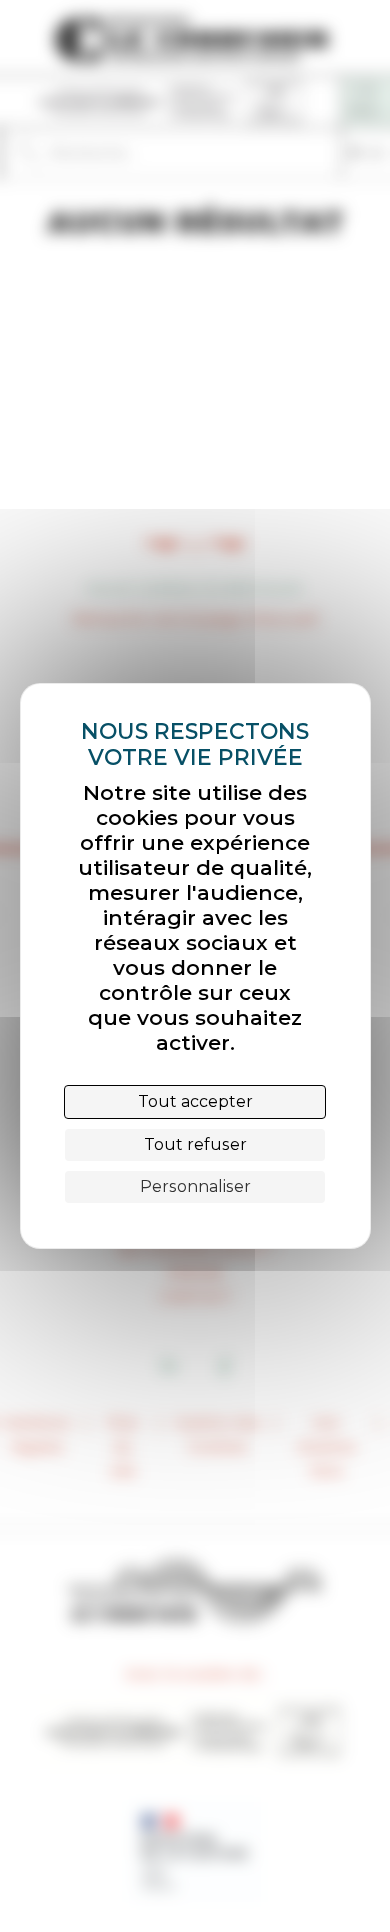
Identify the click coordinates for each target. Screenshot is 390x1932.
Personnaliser (195, 1186)
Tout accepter (195, 1101)
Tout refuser (195, 1144)
